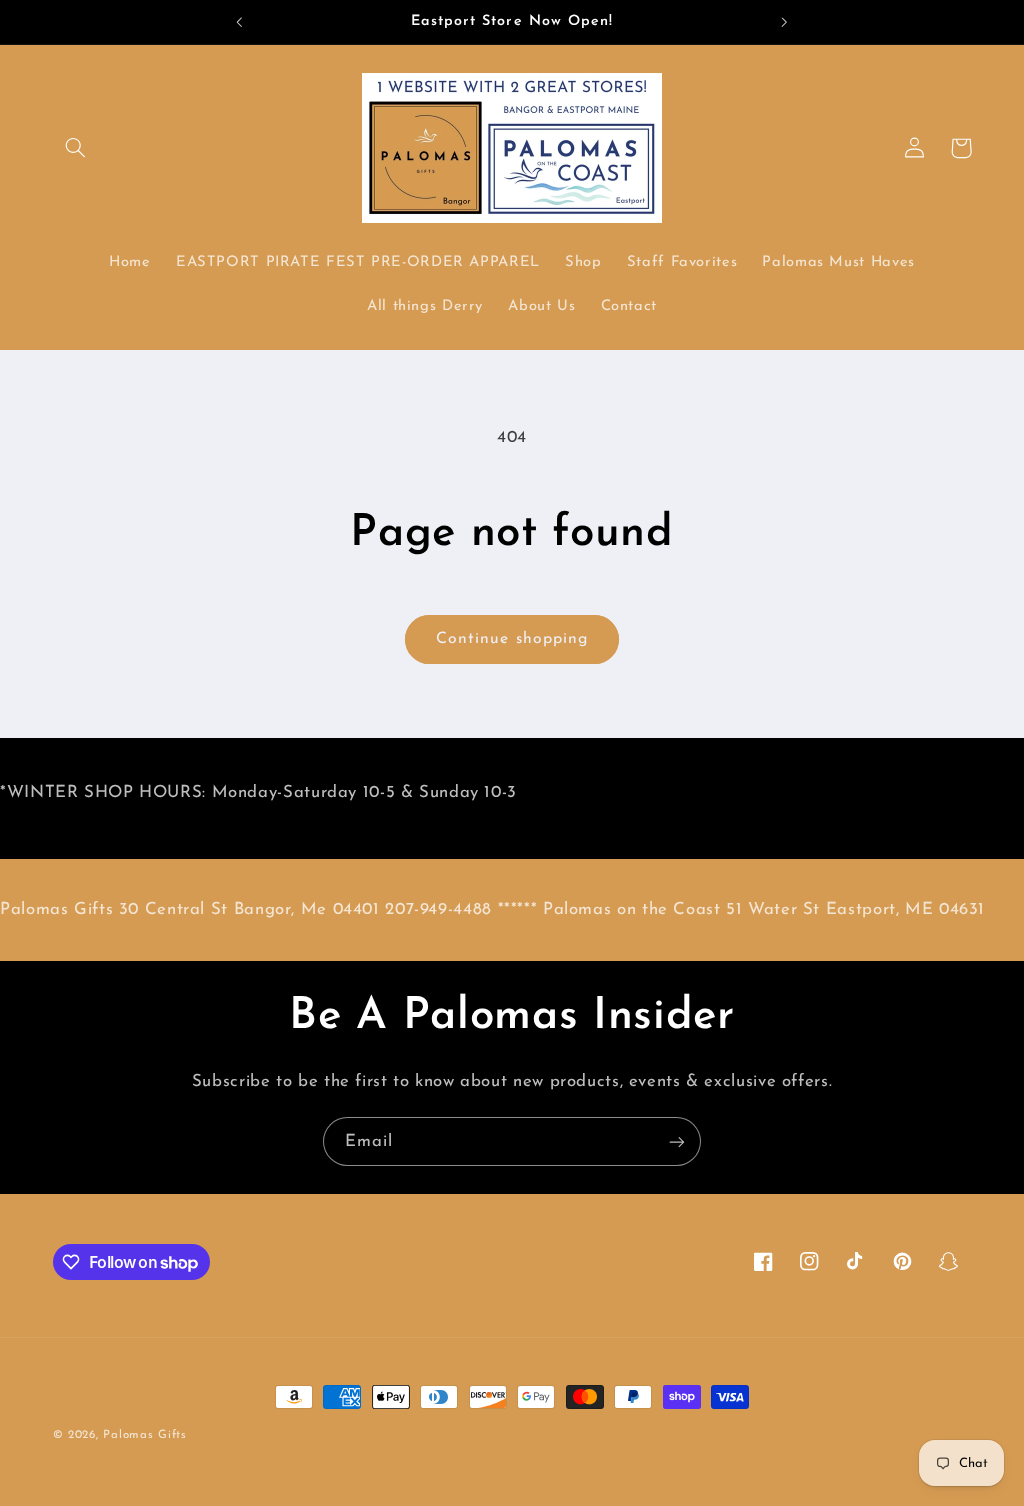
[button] (76, 148)
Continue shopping (512, 639)
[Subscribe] (677, 1141)
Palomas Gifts (145, 1435)
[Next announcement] (785, 22)
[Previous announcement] (239, 22)
